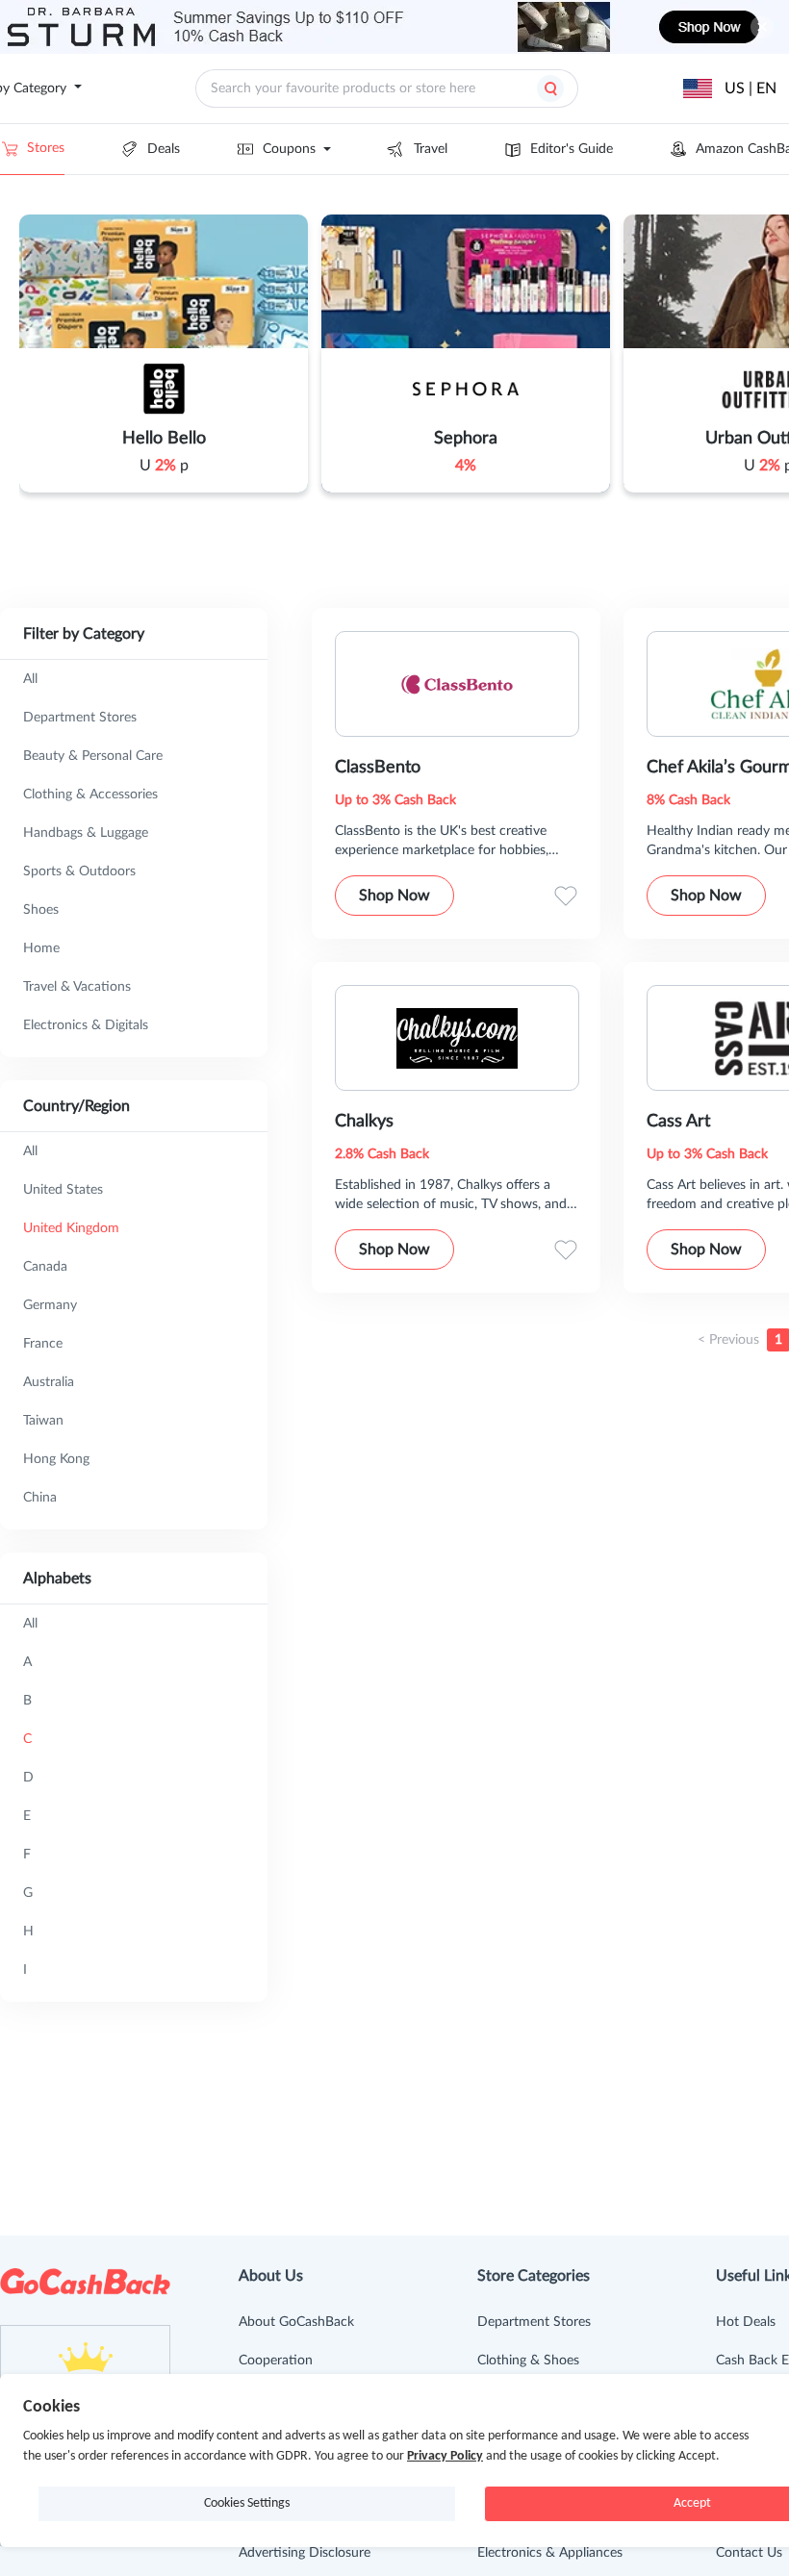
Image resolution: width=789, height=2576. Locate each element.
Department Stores (534, 2322)
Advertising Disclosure (305, 2553)
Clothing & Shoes (528, 2361)
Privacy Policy (445, 2456)
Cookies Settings (247, 2503)
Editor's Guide (572, 149)
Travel (431, 149)
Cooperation (276, 2361)
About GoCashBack (296, 2322)
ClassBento (378, 768)
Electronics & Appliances (550, 2553)
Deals (164, 149)
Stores (46, 148)
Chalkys (364, 1122)
